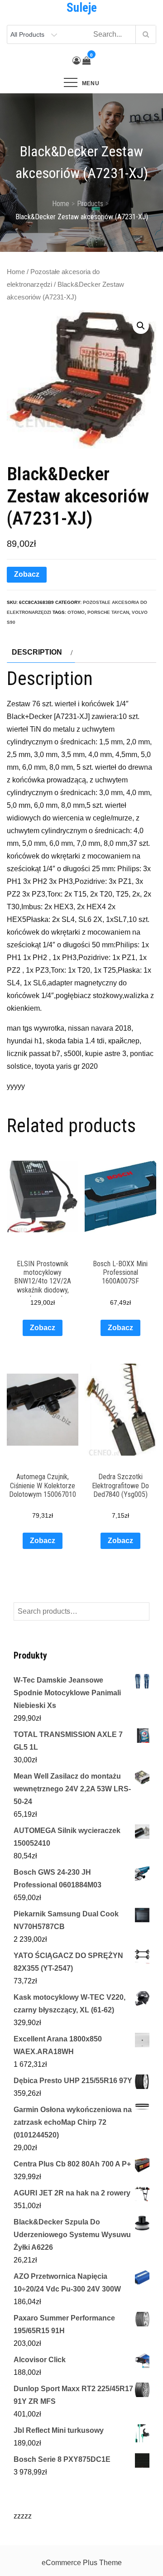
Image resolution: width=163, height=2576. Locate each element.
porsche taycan (108, 612)
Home (16, 272)
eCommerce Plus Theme (82, 2563)
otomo (76, 612)
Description (37, 652)
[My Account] (77, 61)
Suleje (82, 8)
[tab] (41, 652)
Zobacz (27, 574)
